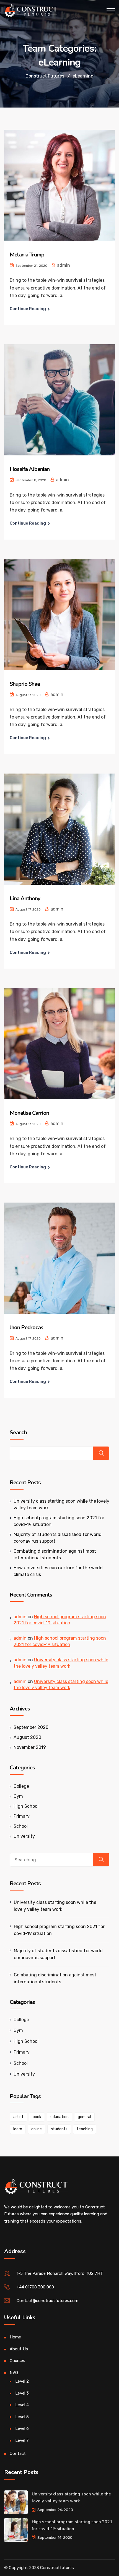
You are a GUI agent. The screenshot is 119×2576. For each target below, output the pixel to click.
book (37, 2117)
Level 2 (22, 2381)
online (37, 2129)
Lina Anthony (25, 898)
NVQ (14, 2373)
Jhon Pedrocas (26, 1327)
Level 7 (22, 2440)
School (21, 1826)
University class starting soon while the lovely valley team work (55, 1906)
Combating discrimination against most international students (55, 1978)
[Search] (101, 1860)
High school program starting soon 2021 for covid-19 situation (59, 1930)
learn (18, 2129)
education (59, 2117)
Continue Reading (28, 309)
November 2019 (30, 1747)
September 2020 (31, 1727)
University (24, 1836)
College (21, 1786)
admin (20, 1617)
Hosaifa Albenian (30, 469)
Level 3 (22, 2393)
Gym (18, 1796)
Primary (22, 1816)
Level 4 (22, 2405)
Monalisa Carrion (29, 1113)
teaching (85, 2129)
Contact (18, 2453)
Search (18, 1433)
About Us (19, 2349)
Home (15, 2337)
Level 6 (22, 2428)
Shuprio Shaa (25, 684)
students (59, 2129)
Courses (17, 2361)
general (84, 2117)
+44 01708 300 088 (35, 2287)
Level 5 (22, 2417)
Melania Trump (27, 255)
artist (18, 2117)
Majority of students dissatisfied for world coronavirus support (58, 1954)
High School (26, 1806)
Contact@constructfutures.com (47, 2301)
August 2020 (27, 1737)
